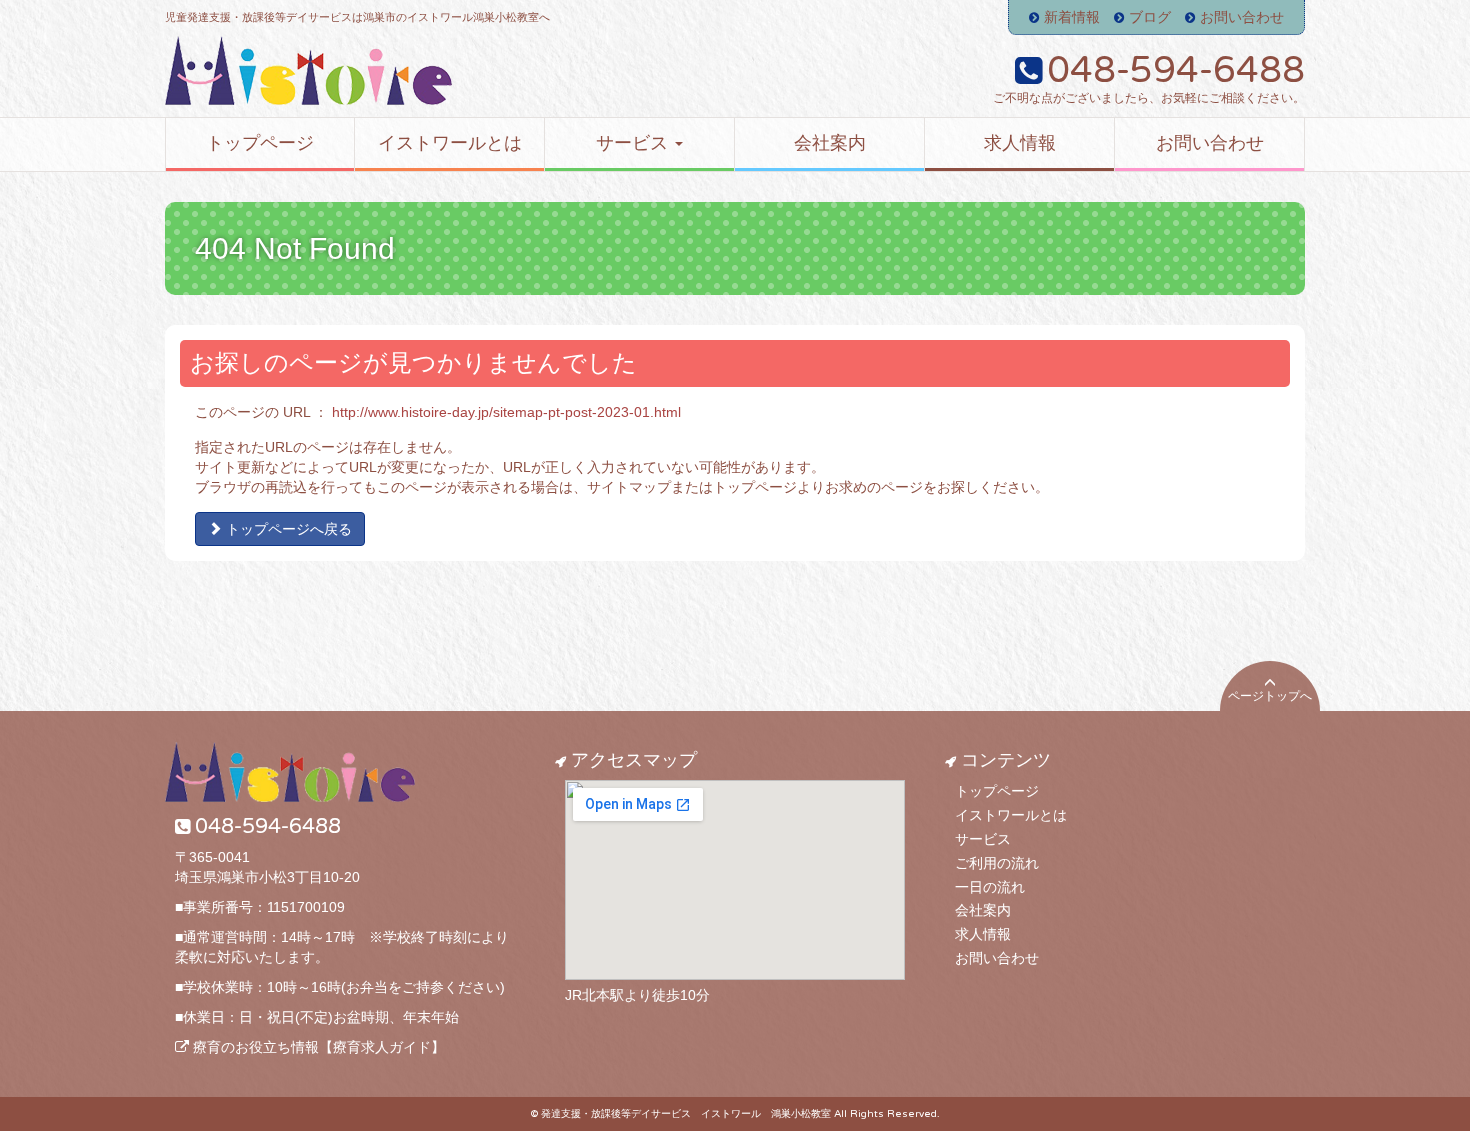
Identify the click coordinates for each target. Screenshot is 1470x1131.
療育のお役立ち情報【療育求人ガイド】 (317, 1047)
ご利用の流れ (997, 863)
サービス (983, 839)
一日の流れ (990, 887)
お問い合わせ (1242, 17)
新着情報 (1072, 17)
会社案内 (983, 910)
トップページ (997, 791)
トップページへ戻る (287, 529)
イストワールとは (1011, 815)
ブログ (1150, 17)
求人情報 (983, 934)
